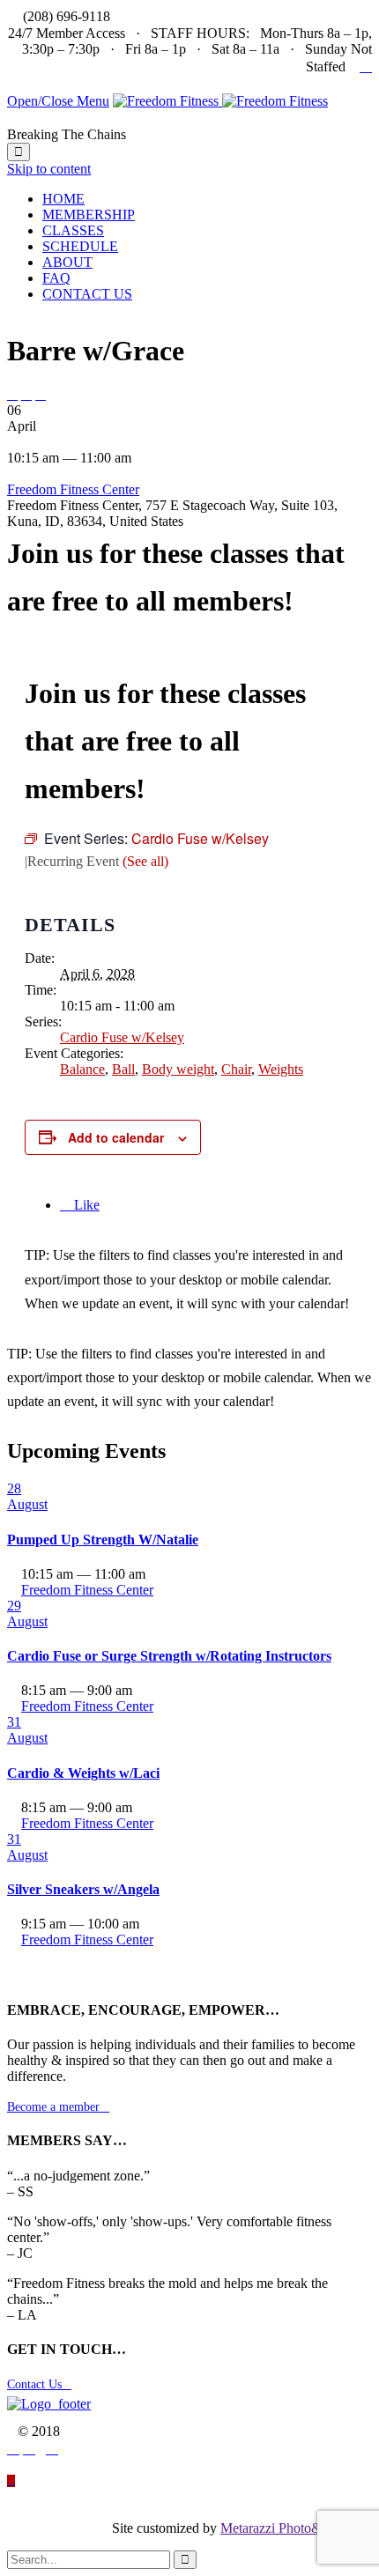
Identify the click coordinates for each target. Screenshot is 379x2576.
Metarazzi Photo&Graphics (296, 2528)
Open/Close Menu (58, 101)
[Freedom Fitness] (220, 101)
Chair (236, 1069)
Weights (281, 1069)
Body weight (178, 1069)
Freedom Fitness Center (73, 489)
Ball (123, 1069)
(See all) (145, 861)
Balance (82, 1069)
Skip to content (49, 169)
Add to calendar (116, 1137)
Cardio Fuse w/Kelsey (122, 1037)
